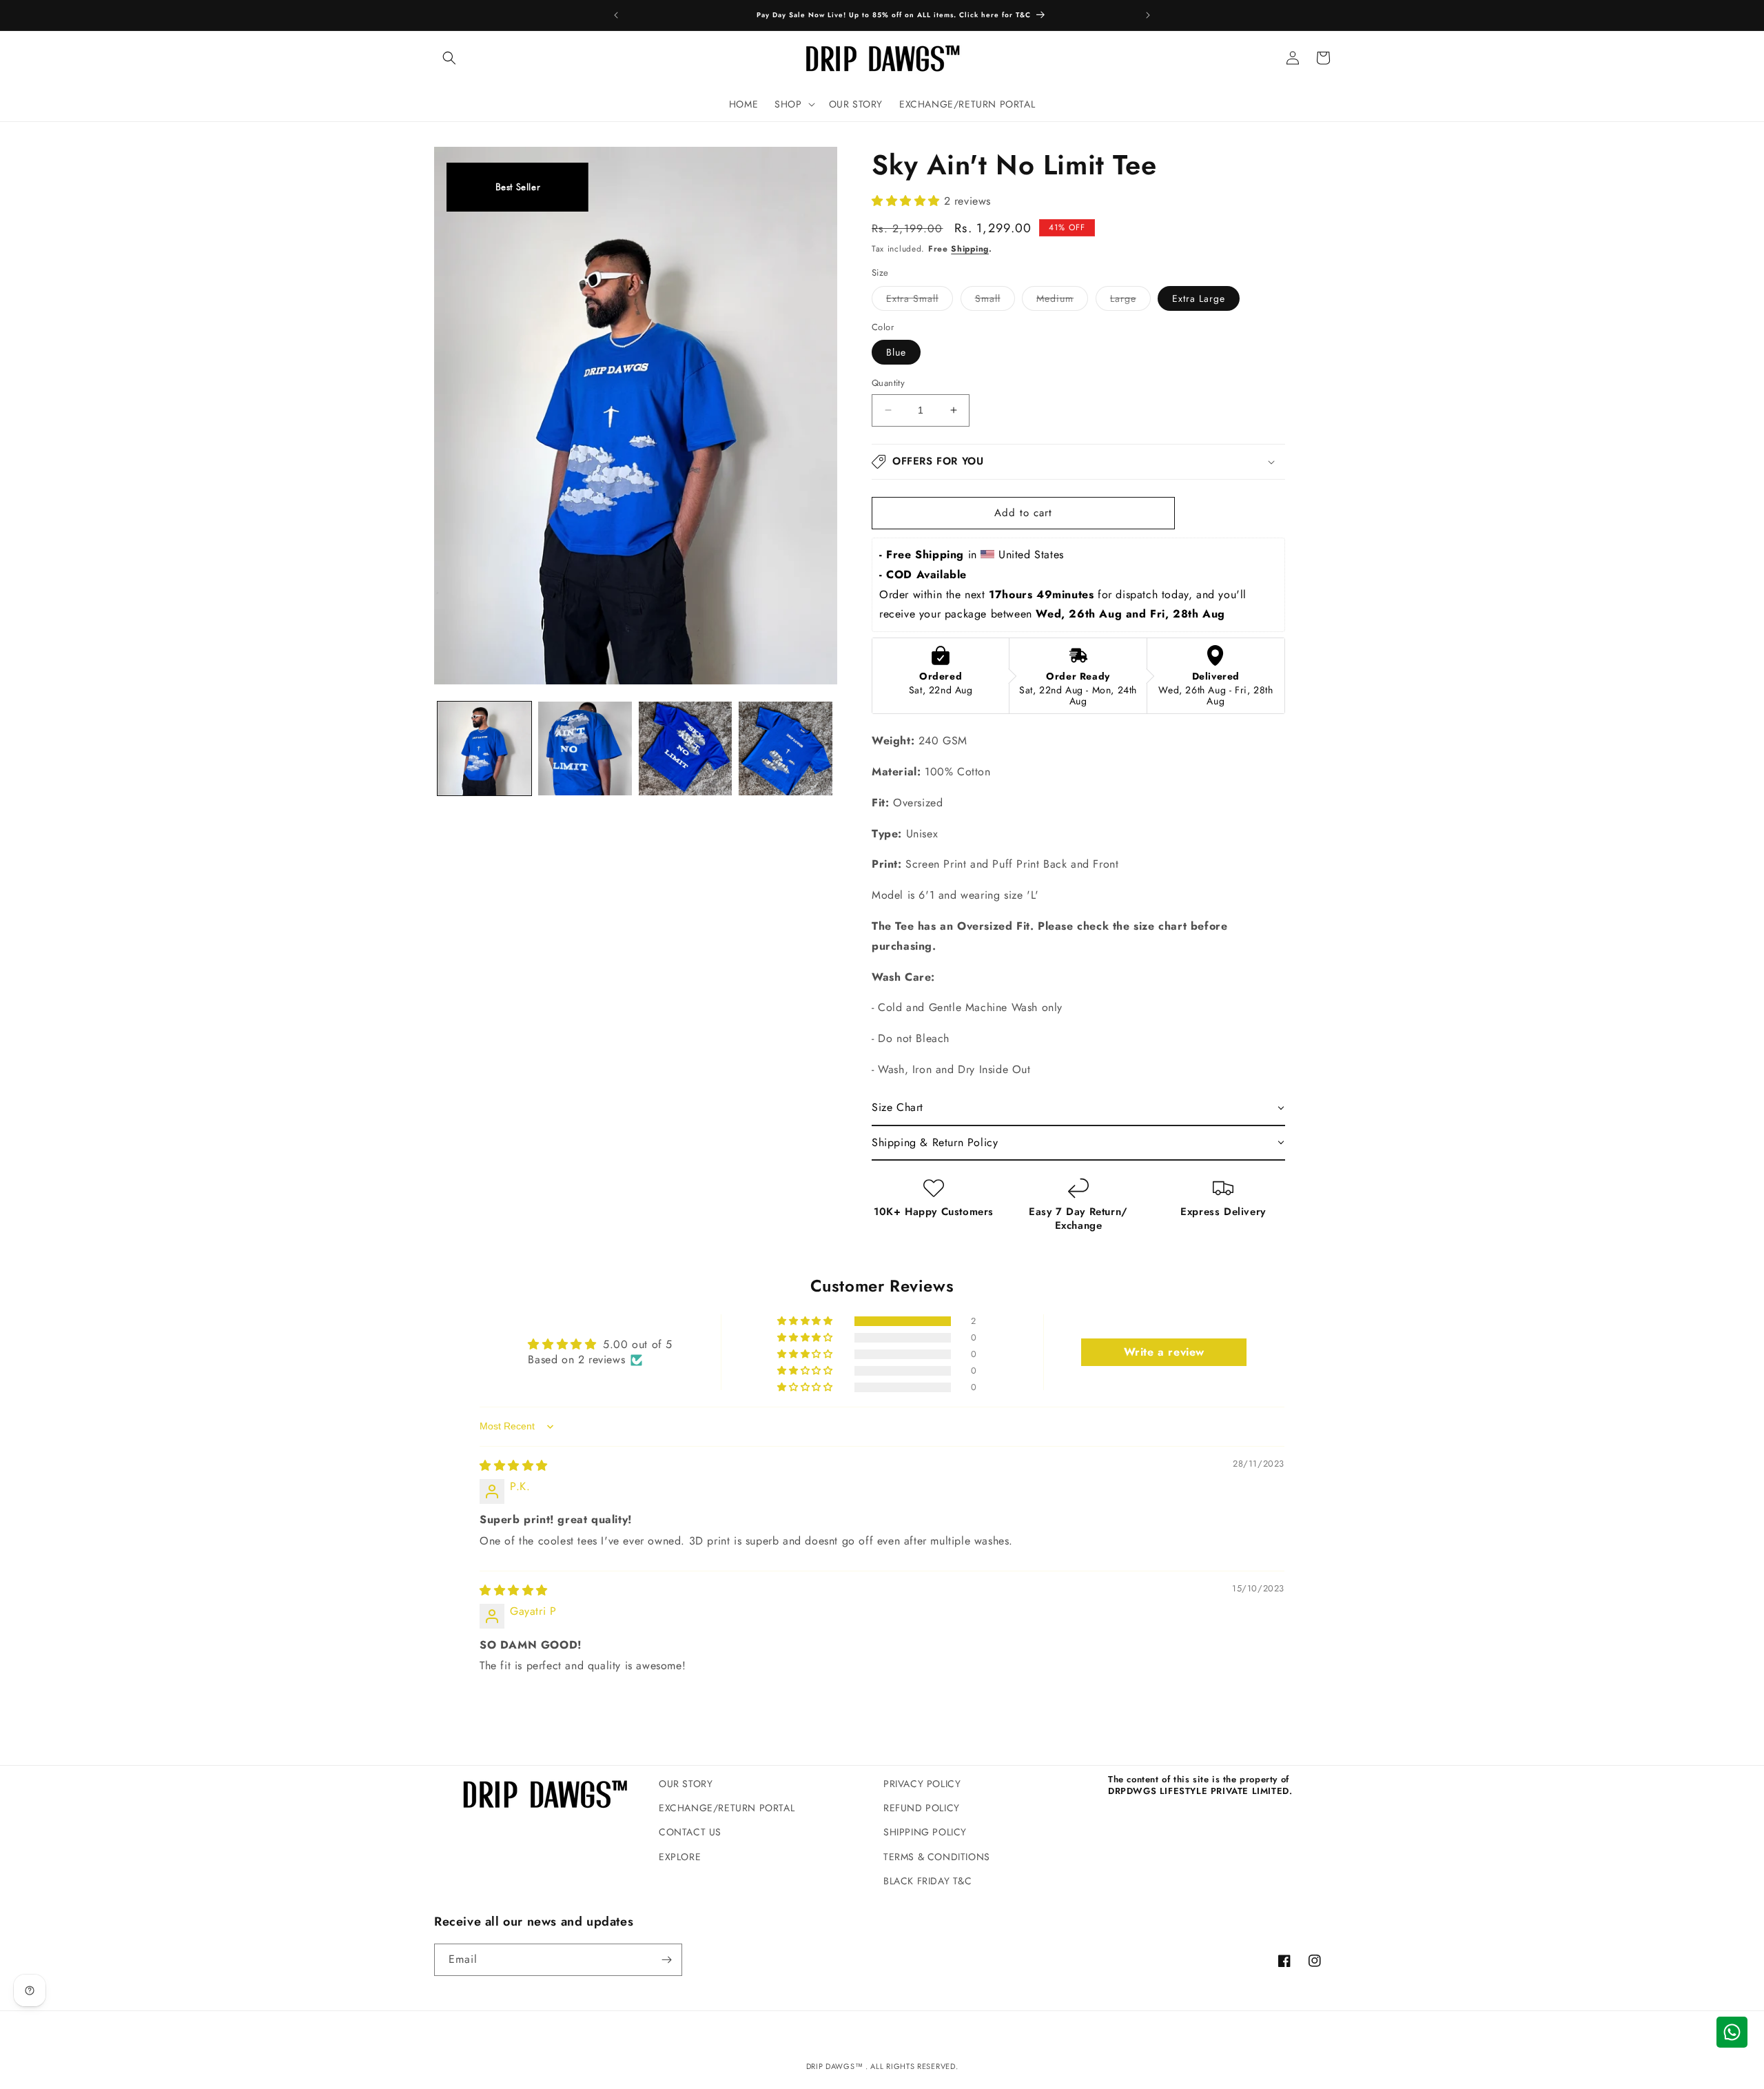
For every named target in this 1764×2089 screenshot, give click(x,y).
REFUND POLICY (922, 1808)
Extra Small (920, 301)
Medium (1062, 301)
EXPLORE (680, 1857)
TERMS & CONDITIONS (937, 1857)
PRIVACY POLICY (922, 1784)
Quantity (888, 383)
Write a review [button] (1164, 1352)
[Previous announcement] (616, 15)
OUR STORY (686, 1784)
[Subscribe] (666, 1960)
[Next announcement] (1148, 15)
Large (1130, 301)
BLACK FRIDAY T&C (928, 1881)
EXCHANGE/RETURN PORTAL (727, 1808)
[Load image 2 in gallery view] (585, 748)
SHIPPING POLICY (925, 1832)
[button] (449, 58)
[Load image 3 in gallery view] (686, 748)
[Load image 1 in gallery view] (484, 748)
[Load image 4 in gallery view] (786, 748)
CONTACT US (690, 1832)
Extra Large (1199, 298)
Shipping (970, 249)
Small (995, 301)
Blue (896, 352)
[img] (514, 1466)
